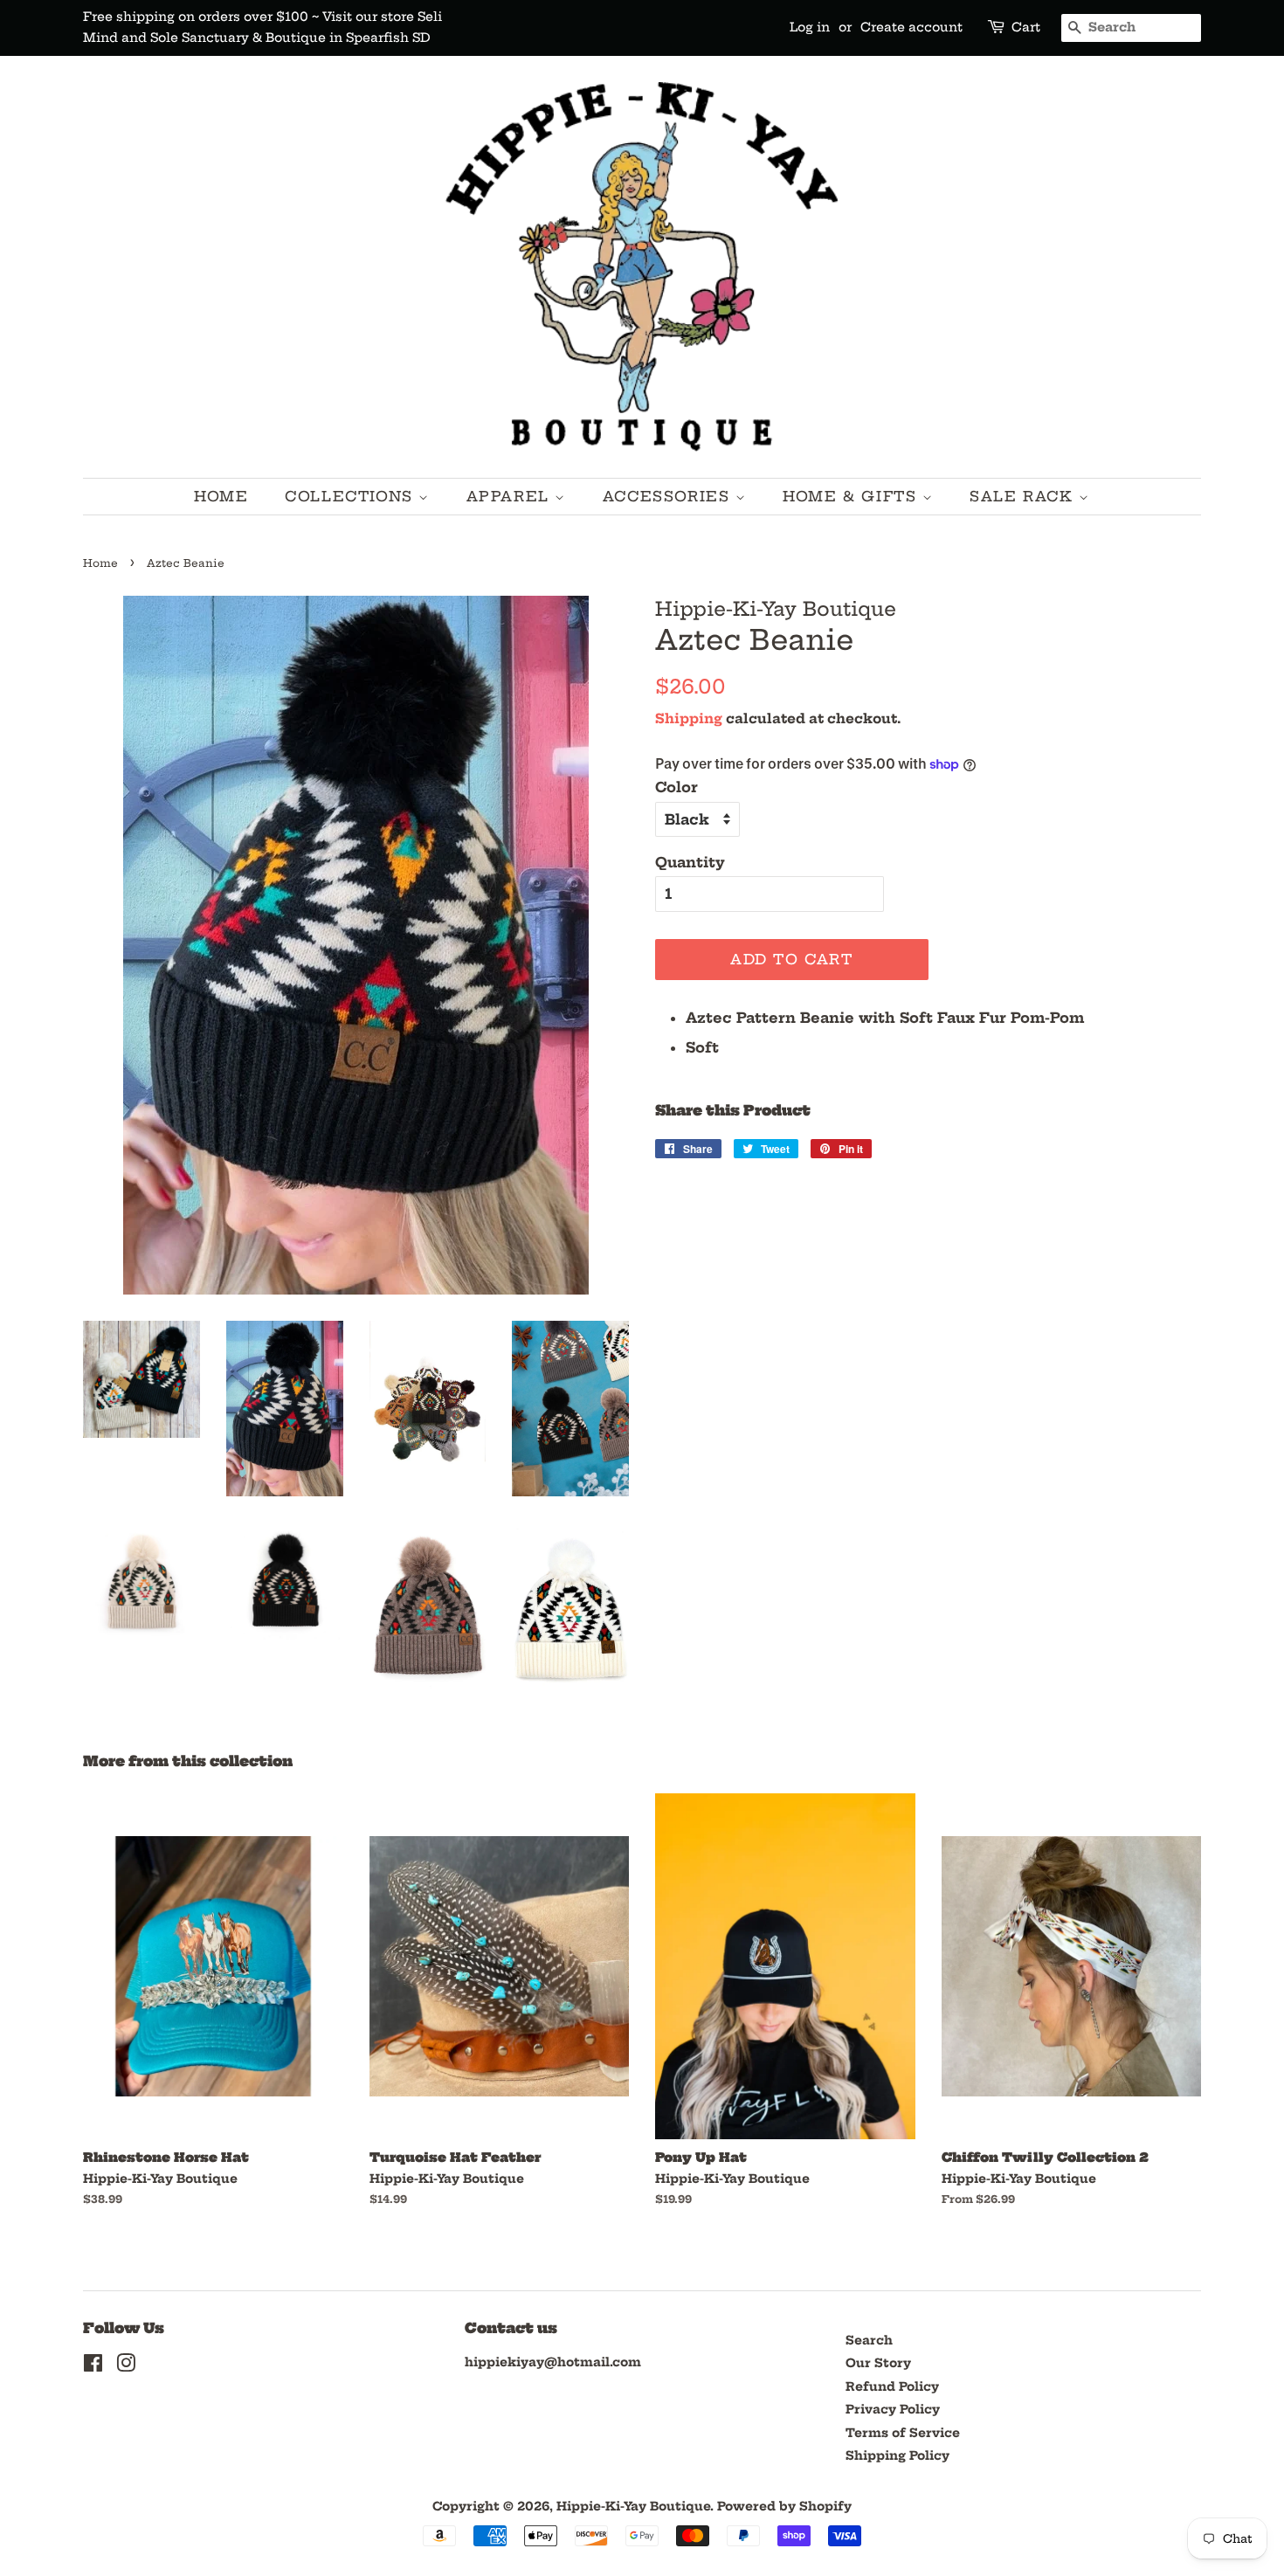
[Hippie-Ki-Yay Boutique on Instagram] (126, 2367)
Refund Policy (892, 2387)
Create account (911, 27)
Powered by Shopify (784, 2507)
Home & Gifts (853, 496)
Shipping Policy (897, 2456)
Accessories (669, 496)
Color (677, 787)
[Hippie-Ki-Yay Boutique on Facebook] (93, 2367)
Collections (352, 496)
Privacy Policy (893, 2410)
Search (869, 2341)
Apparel (511, 496)
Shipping (689, 718)
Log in (810, 27)
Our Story (878, 2363)
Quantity (690, 862)
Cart (1026, 27)
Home (221, 496)
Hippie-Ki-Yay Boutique (633, 2507)
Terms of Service (903, 2433)
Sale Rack (1024, 496)
